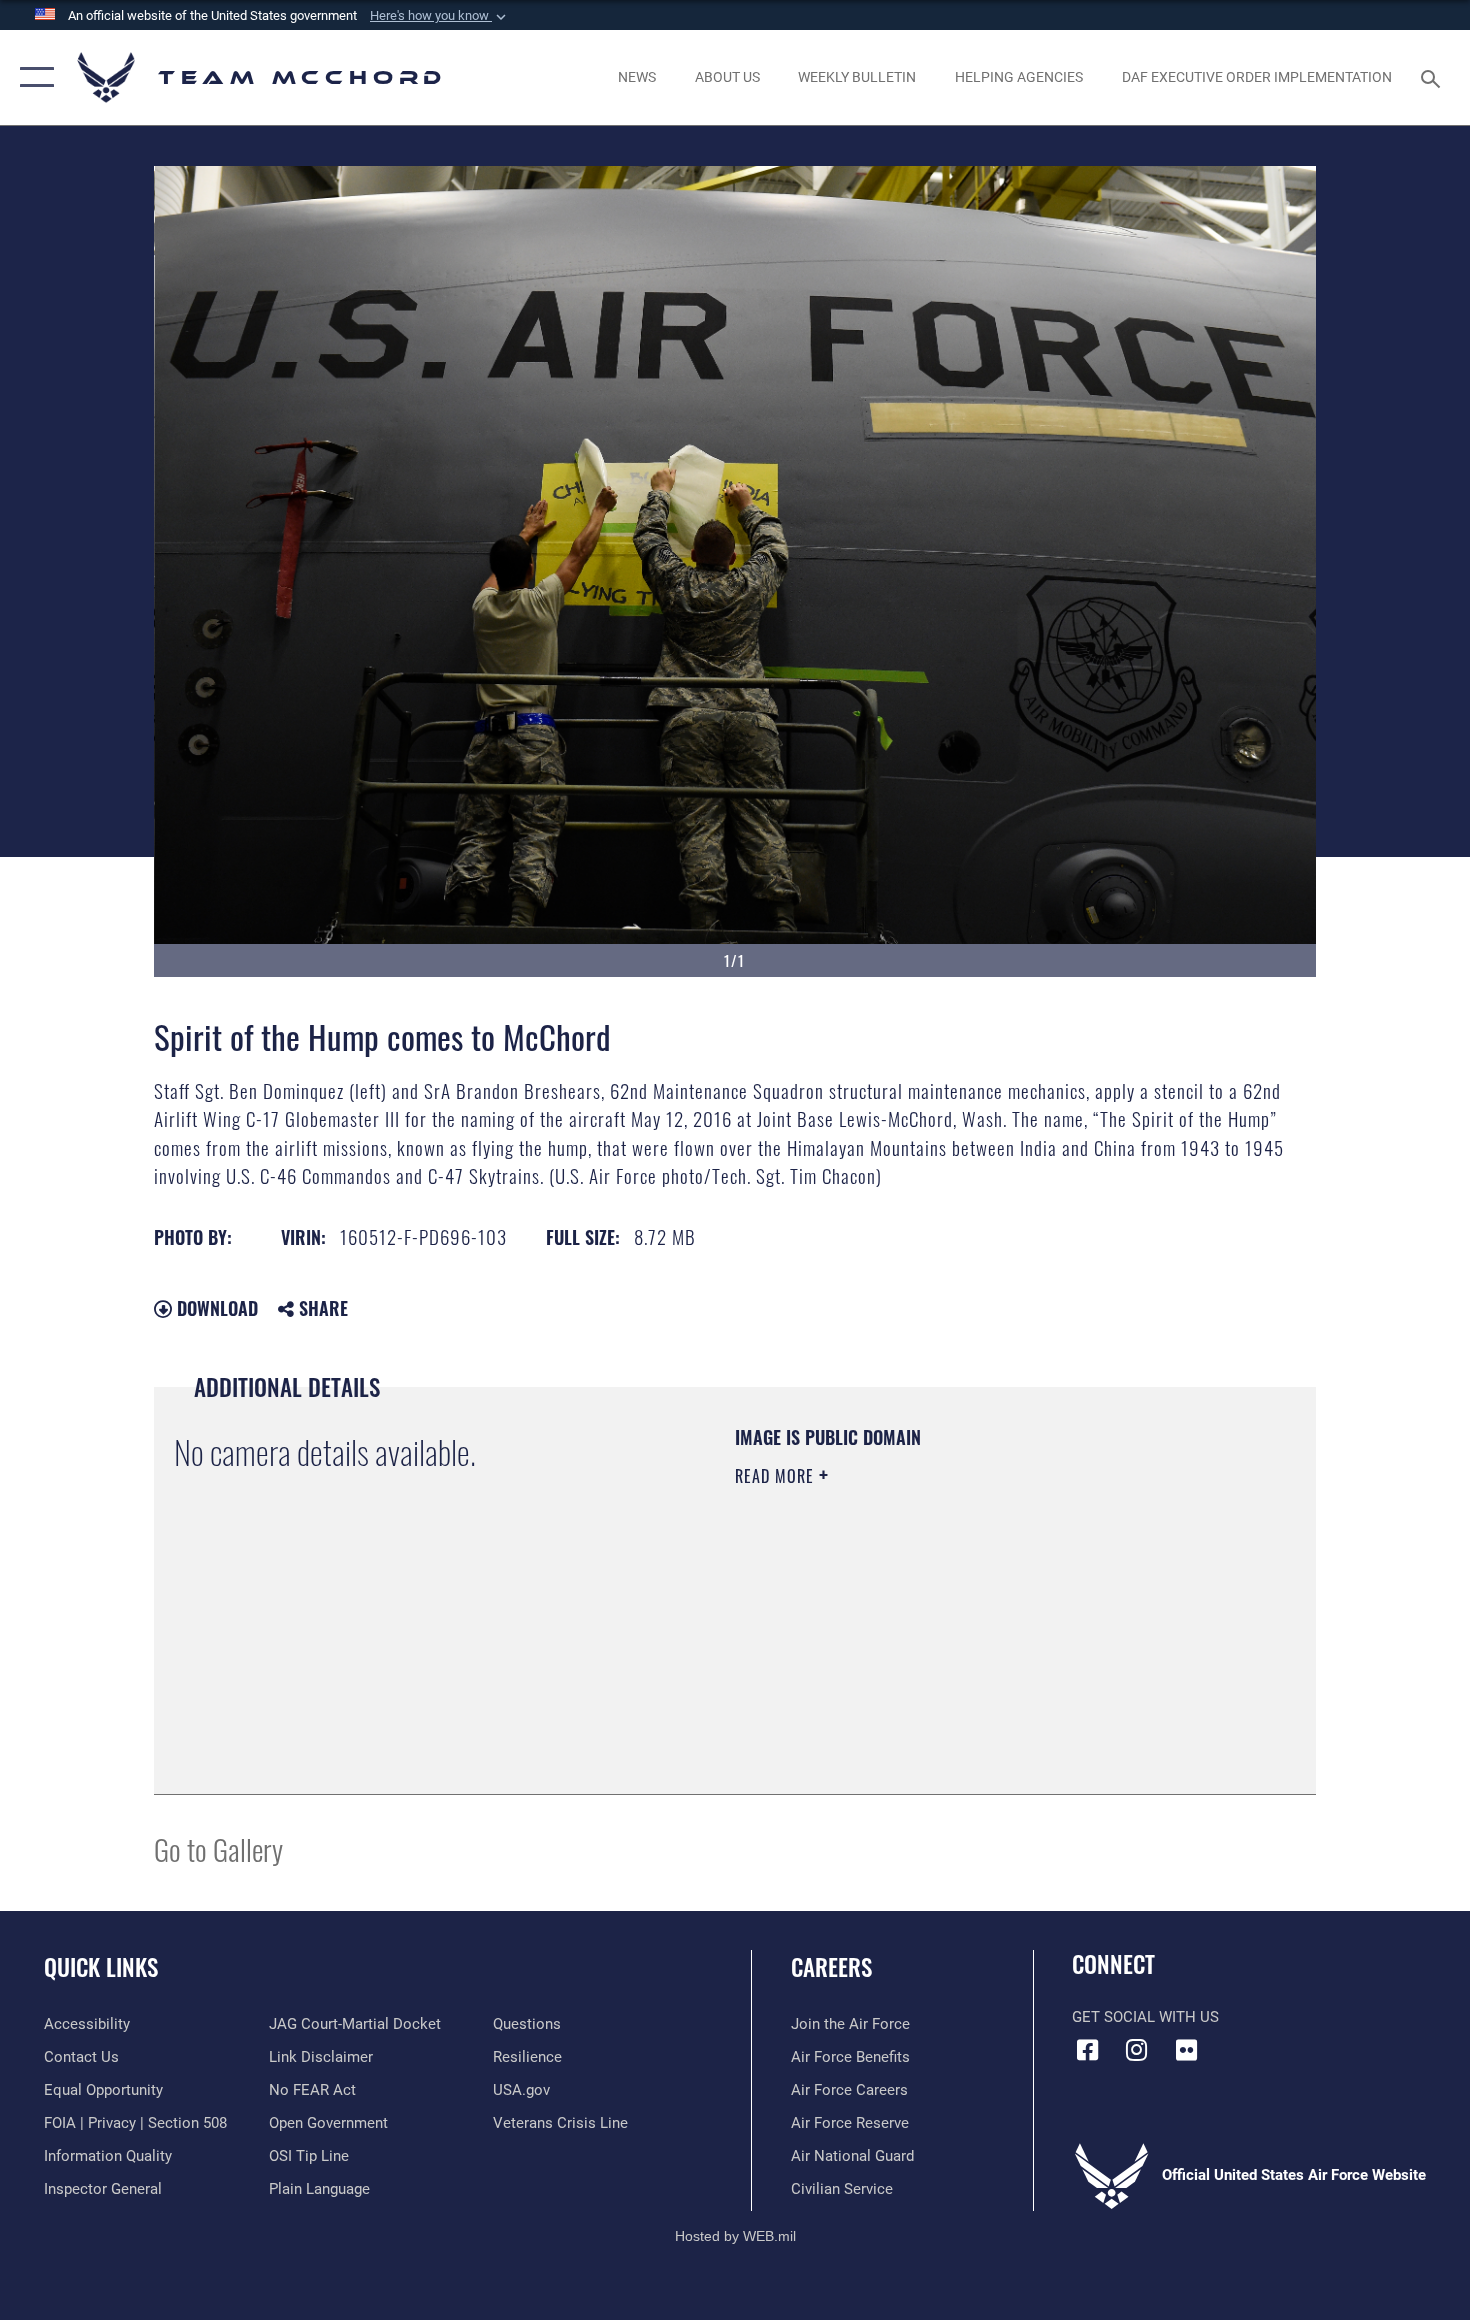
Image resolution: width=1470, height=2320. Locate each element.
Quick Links (101, 1967)
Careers (831, 1967)
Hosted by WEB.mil (735, 2236)
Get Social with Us (1145, 2017)
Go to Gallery (218, 1848)
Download (215, 1308)
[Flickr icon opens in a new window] (1186, 2050)
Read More (777, 1476)
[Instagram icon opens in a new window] (1137, 2050)
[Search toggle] (1433, 77)
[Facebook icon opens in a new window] (1087, 2050)
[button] (440, 16)
